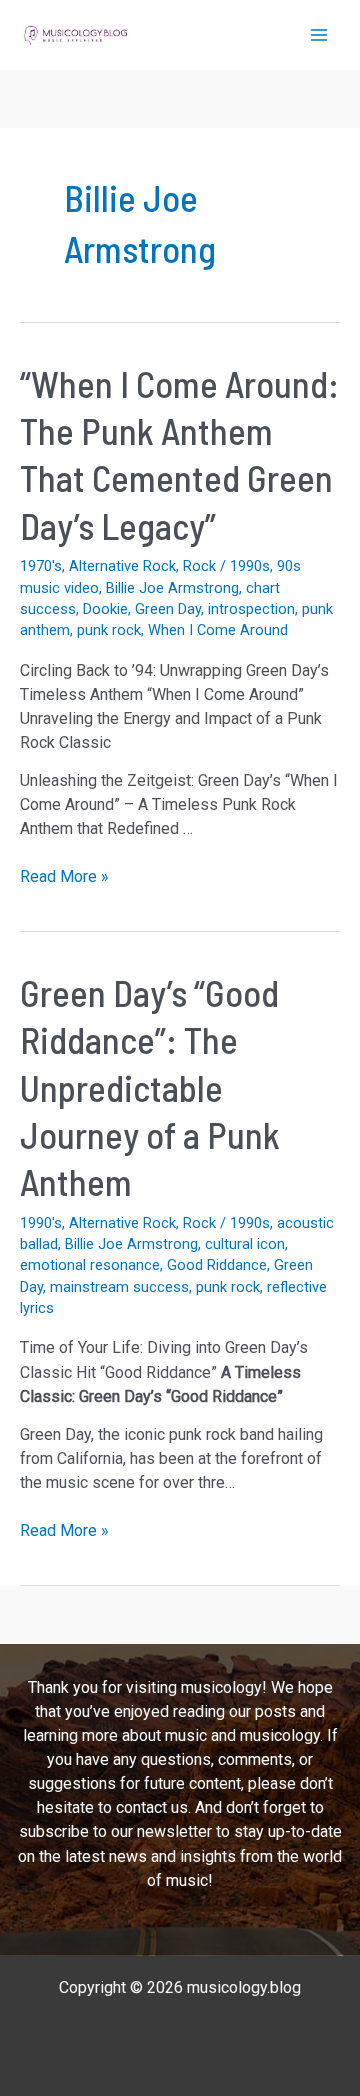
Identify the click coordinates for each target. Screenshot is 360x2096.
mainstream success (119, 1287)
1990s (250, 566)
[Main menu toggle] (319, 35)
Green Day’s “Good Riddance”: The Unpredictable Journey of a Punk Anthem (150, 1087)
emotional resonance (90, 1265)
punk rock (109, 630)
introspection (251, 609)
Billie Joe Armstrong (172, 588)
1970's (41, 566)
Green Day (168, 609)
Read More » (64, 877)
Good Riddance (217, 1265)
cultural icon (245, 1244)
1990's (41, 1223)
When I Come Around (218, 630)
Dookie (105, 609)
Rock (199, 566)
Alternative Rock (122, 566)
